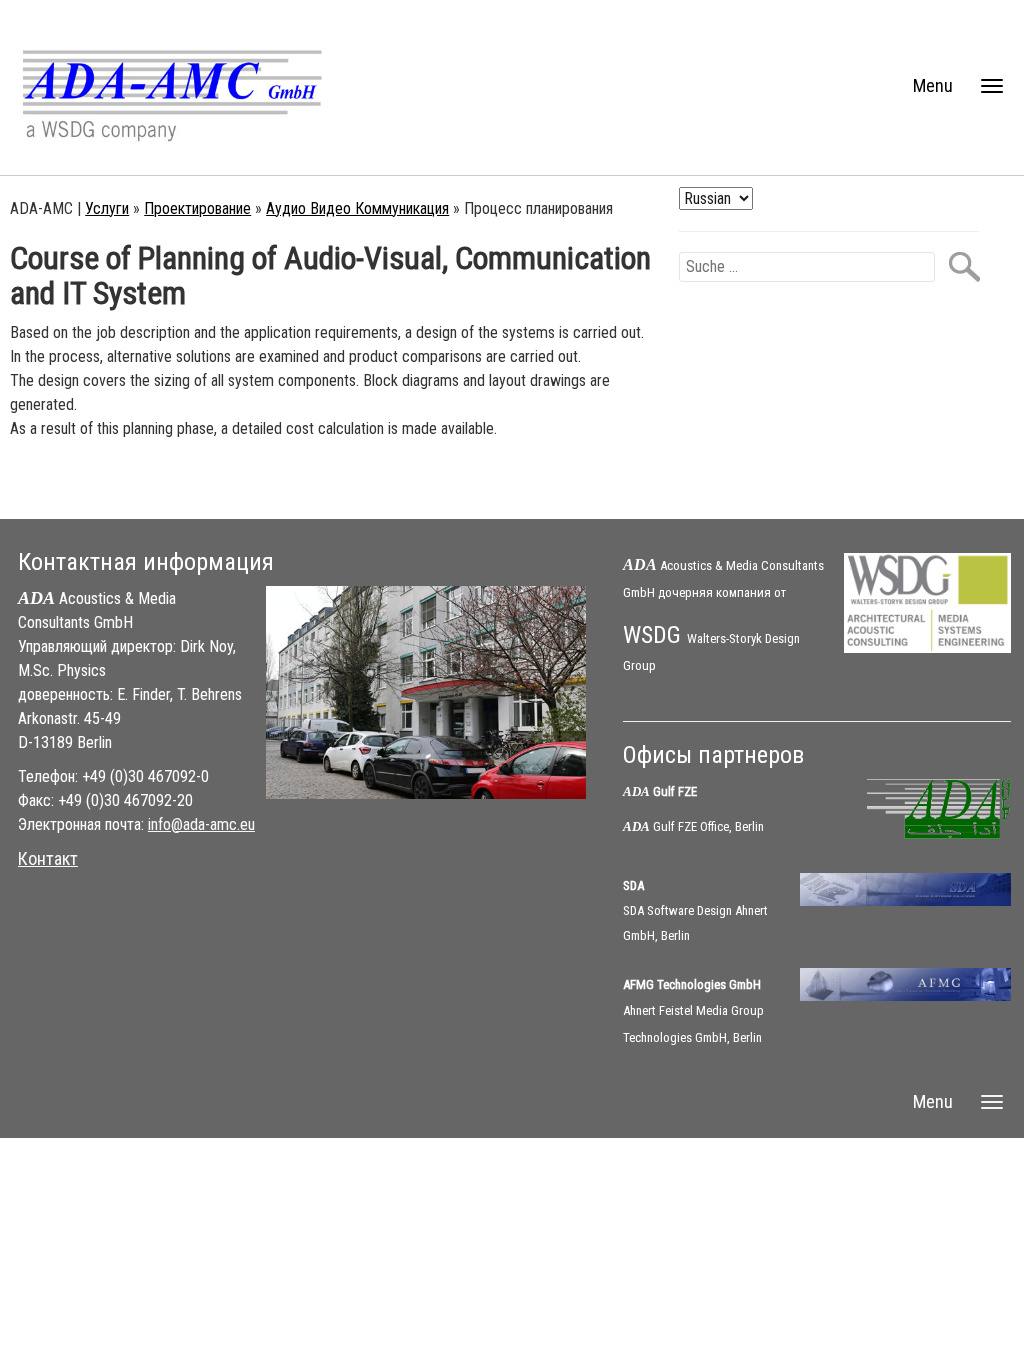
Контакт (48, 858)
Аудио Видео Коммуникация (357, 208)
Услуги (107, 208)
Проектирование (197, 208)
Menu (933, 85)
